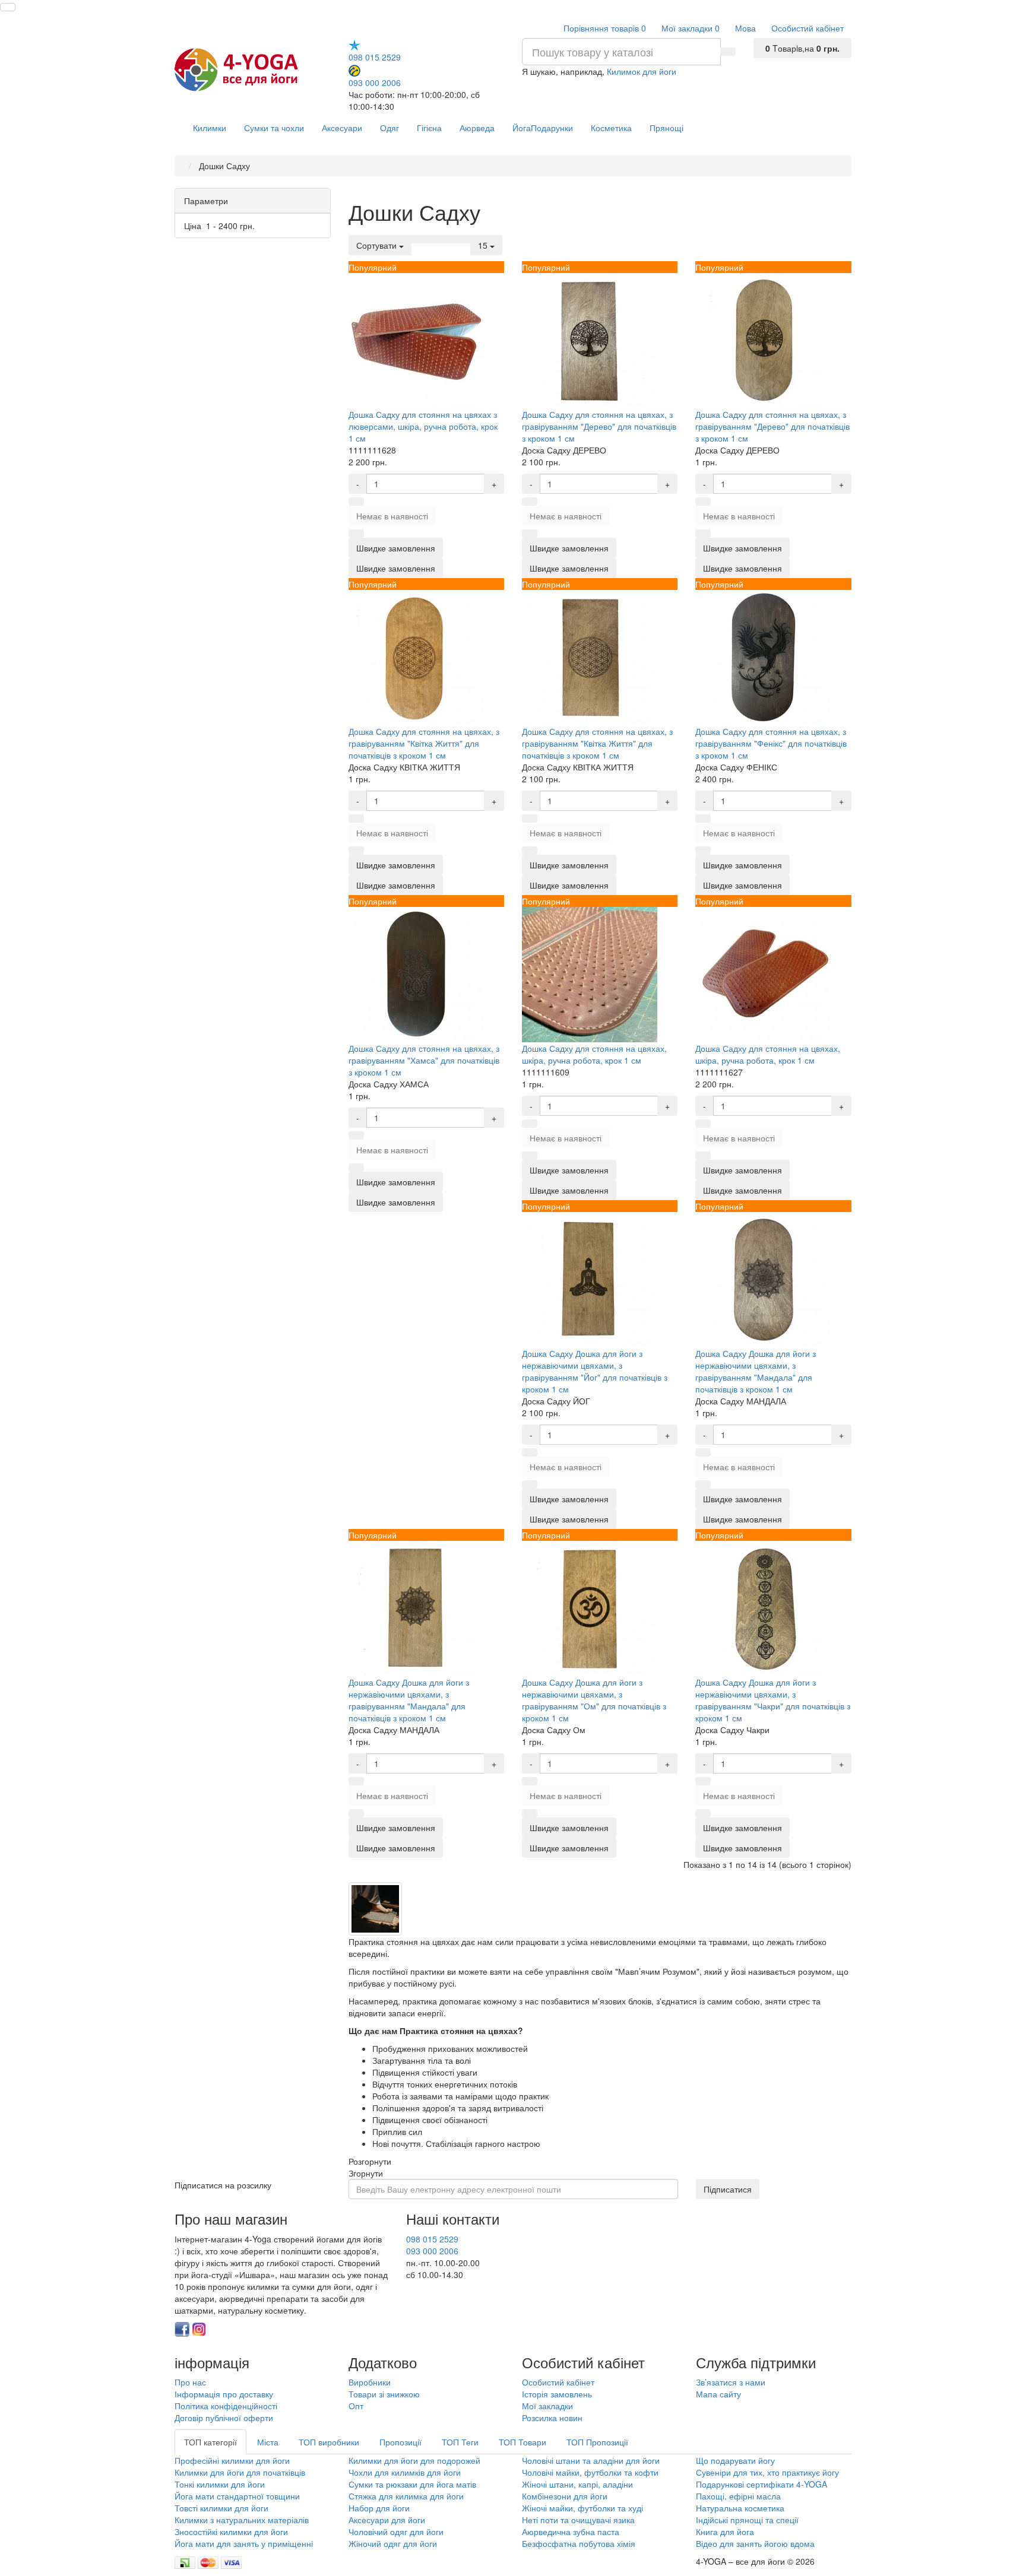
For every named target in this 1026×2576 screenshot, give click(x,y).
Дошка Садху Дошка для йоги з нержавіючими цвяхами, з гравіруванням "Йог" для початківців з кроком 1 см (595, 1371)
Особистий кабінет (558, 2382)
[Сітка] (433, 239)
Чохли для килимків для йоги (405, 2472)
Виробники (370, 2382)
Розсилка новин (552, 2418)
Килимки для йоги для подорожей (414, 2460)
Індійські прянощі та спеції (747, 2520)
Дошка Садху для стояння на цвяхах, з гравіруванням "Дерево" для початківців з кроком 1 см (599, 426)
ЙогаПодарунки (543, 128)
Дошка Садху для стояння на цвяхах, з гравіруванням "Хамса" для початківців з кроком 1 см (424, 1060)
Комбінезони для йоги (565, 2496)
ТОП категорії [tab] (210, 2442)
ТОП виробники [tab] (329, 2442)
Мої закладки (547, 2406)
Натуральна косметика (740, 2508)
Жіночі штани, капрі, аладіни (577, 2484)
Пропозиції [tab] (400, 2442)
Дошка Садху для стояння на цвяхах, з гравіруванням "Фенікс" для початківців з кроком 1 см (771, 743)
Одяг (389, 128)
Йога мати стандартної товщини (237, 2496)
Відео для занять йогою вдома (755, 2543)
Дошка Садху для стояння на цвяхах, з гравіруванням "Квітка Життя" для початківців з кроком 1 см (424, 743)
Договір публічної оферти (224, 2418)
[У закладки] (356, 502)
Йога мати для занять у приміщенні (244, 2543)
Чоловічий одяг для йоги (396, 2531)
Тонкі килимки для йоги (220, 2484)
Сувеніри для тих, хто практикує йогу (767, 2472)
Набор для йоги (379, 2508)
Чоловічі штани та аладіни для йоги (591, 2460)
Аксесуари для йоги (387, 2520)
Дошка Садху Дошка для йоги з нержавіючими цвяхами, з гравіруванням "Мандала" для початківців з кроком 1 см (756, 1371)
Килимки (210, 128)
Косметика (611, 128)
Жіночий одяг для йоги (393, 2543)
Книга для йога (725, 2531)
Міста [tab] (268, 2442)
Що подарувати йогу (735, 2460)
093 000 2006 (375, 82)
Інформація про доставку (224, 2394)
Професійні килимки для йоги (232, 2460)
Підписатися (728, 2189)
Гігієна (429, 128)
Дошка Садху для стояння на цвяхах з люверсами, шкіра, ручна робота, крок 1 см (423, 426)
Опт (356, 2406)
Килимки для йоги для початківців (240, 2472)
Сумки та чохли (274, 128)
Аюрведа (477, 128)
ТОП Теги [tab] (460, 2442)
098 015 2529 (375, 57)
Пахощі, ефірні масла (738, 2496)
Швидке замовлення (396, 568)
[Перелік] (419, 239)
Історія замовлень (557, 2394)
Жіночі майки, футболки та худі (582, 2508)
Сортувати (378, 245)
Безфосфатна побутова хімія (579, 2543)
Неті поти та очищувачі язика (578, 2520)
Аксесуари (342, 128)
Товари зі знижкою (384, 2394)
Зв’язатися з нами (731, 2382)
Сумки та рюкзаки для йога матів (412, 2484)
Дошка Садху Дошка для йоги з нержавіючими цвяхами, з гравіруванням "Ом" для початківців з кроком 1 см (594, 1700)
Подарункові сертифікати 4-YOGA (761, 2484)
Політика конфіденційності (226, 2406)
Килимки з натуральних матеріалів (242, 2520)
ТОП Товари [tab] (522, 2442)
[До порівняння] (356, 534)
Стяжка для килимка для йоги (406, 2496)
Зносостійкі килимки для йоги (231, 2531)
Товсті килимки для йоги (221, 2508)
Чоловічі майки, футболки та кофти (591, 2472)
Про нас (190, 2382)
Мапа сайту (718, 2394)
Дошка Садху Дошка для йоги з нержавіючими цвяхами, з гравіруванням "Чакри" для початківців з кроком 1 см (773, 1700)
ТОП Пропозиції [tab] (597, 2442)
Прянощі (666, 128)
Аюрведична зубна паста (571, 2531)
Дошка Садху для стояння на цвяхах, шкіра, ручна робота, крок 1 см (594, 1054)
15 (484, 245)
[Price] (463, 239)
